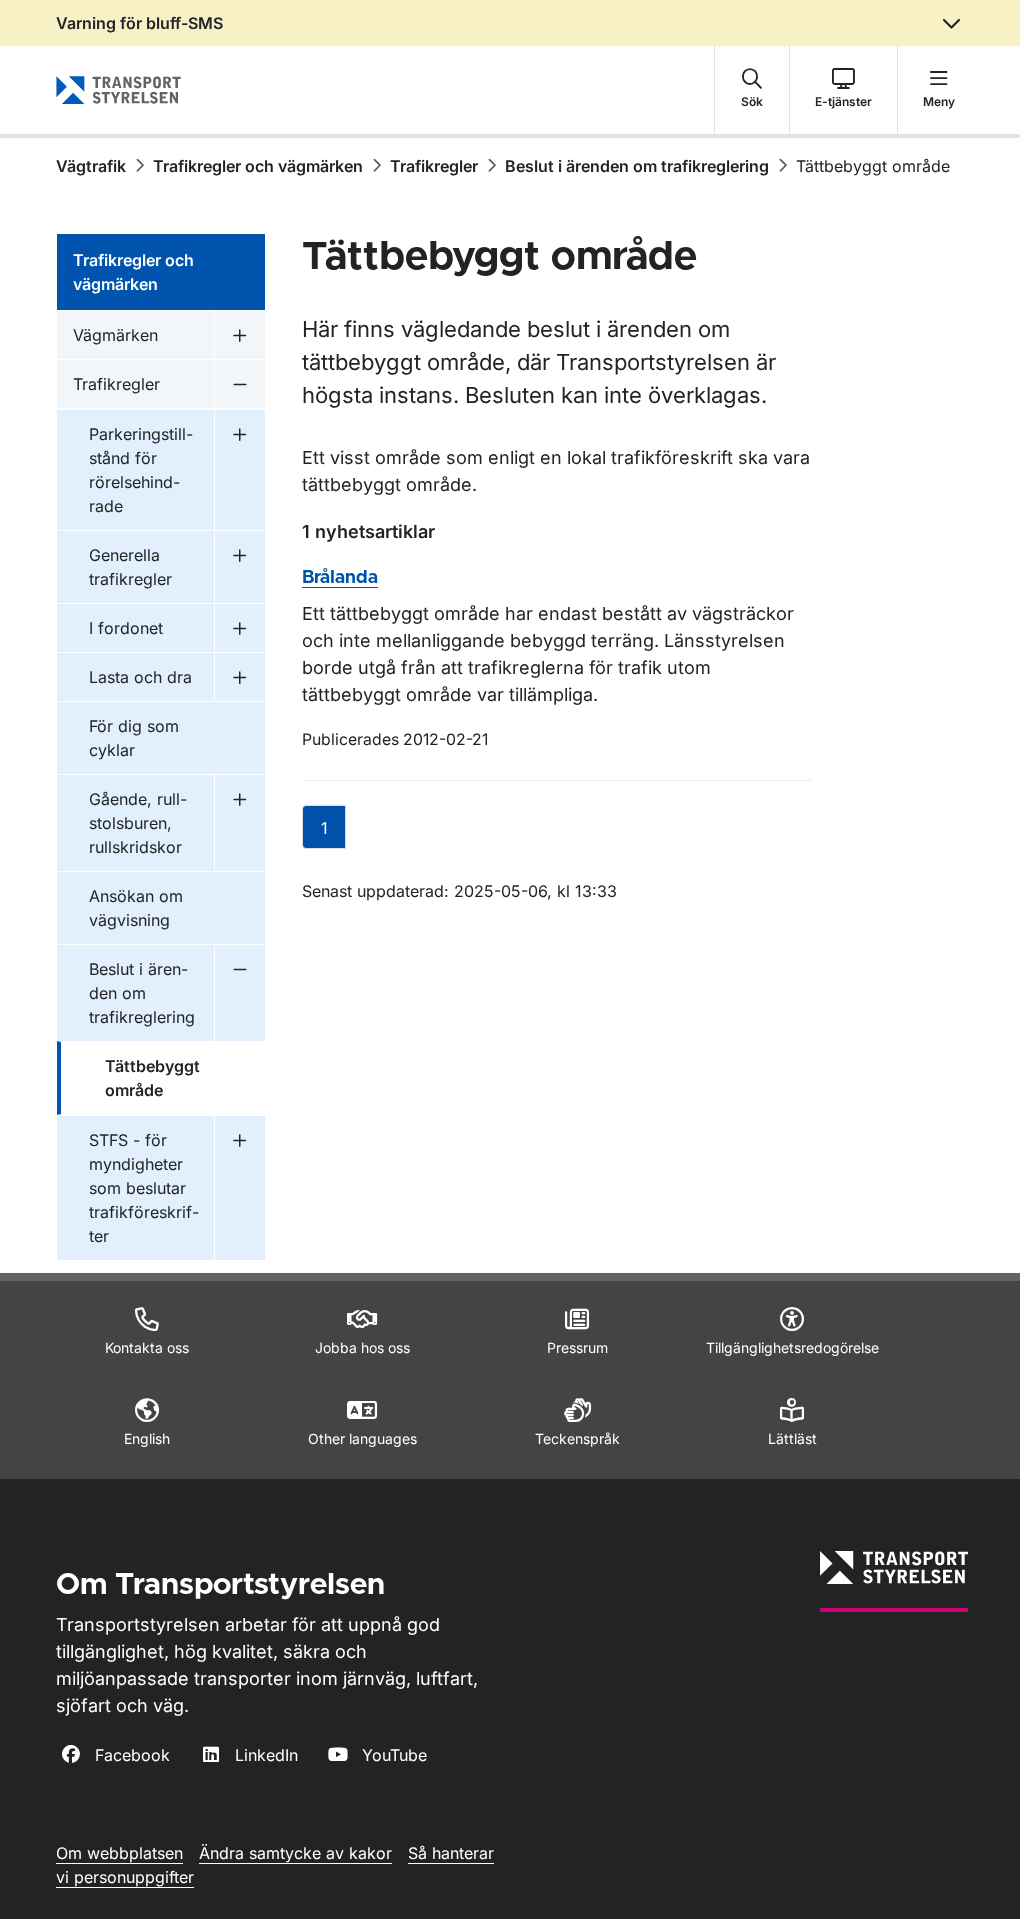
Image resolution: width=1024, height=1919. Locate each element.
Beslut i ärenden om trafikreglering (637, 166)
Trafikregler (434, 166)
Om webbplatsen (119, 1853)
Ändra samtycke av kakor (295, 1853)
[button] (752, 90)
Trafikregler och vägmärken (258, 166)
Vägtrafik (91, 166)
